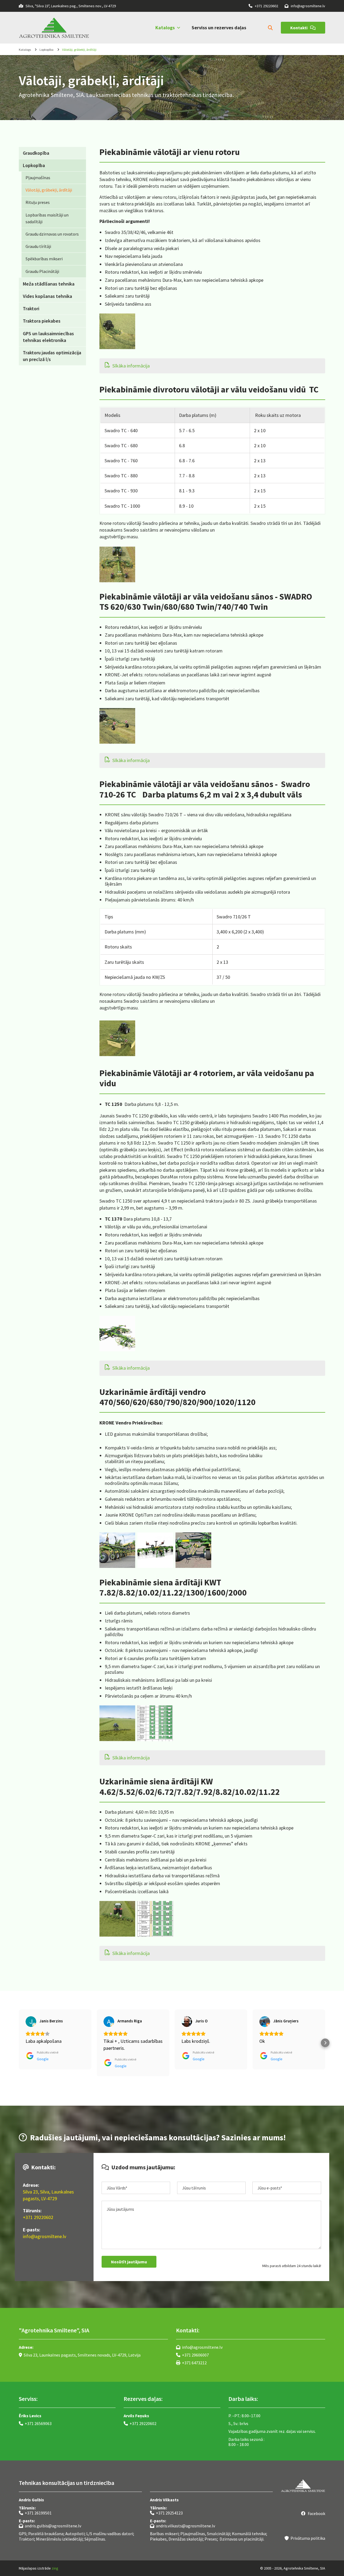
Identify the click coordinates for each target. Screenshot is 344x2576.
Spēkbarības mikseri (44, 259)
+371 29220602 (263, 6)
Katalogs (165, 28)
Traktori (31, 309)
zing (55, 2568)
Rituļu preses (38, 202)
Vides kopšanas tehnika (47, 296)
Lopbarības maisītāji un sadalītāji (47, 218)
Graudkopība (36, 153)
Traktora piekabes (42, 321)
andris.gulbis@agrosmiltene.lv (50, 2526)
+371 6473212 (191, 2363)
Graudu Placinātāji (42, 271)
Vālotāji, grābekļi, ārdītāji (79, 50)
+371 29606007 (192, 2355)
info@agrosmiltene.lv (305, 6)
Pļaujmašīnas (38, 178)
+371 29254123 (166, 2513)
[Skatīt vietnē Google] (31, 2022)
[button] (303, 28)
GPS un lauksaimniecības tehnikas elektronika (48, 337)
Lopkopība (46, 50)
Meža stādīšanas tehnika (49, 284)
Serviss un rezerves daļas (219, 28)
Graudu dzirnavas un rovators (52, 234)
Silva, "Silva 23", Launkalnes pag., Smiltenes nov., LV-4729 (67, 6)
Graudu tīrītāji (38, 246)
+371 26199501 (35, 2513)
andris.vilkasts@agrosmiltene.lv (182, 2526)
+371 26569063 (35, 2423)
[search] (270, 28)
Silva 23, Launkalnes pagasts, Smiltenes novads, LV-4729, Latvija (80, 2355)
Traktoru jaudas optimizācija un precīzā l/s (52, 356)
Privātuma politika (305, 2538)
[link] (163, 28)
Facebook (313, 2513)
